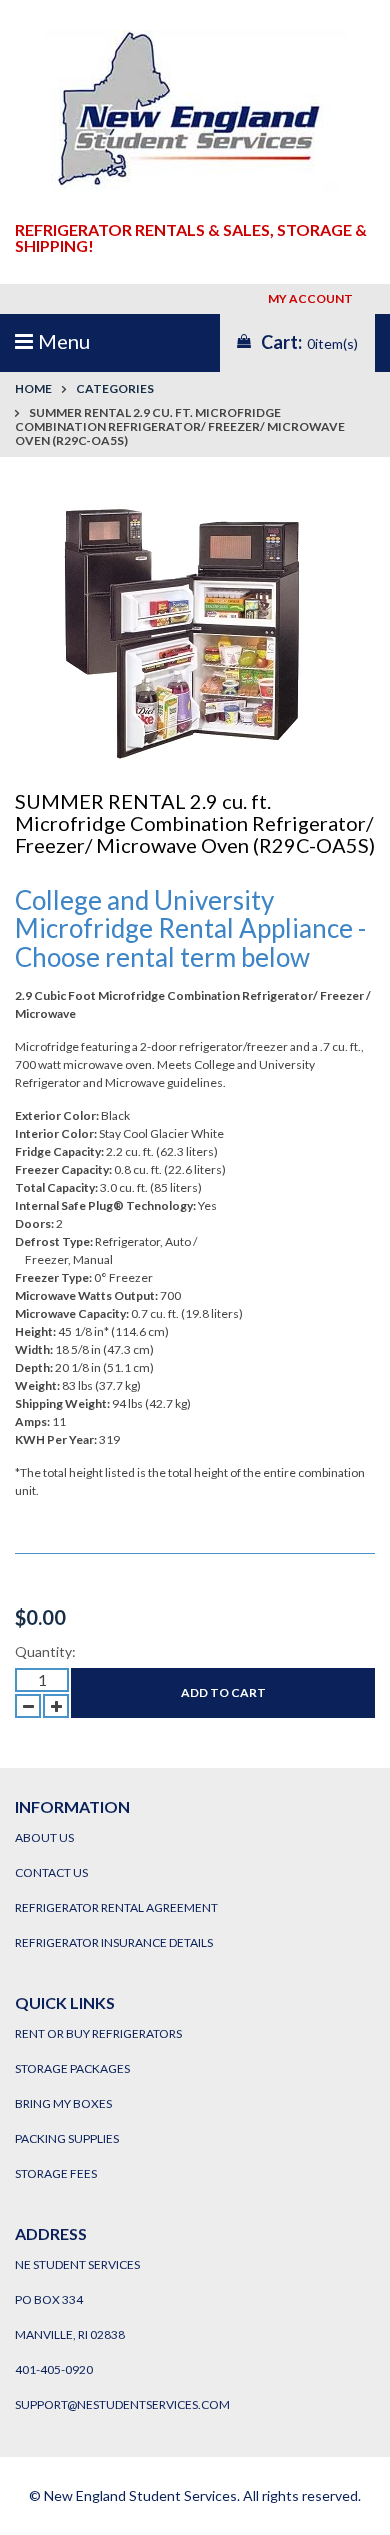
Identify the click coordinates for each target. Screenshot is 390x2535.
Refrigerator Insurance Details (114, 1942)
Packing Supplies (67, 2138)
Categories (115, 388)
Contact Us (51, 1872)
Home (33, 388)
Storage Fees (56, 2173)
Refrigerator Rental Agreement (116, 1907)
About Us (44, 1837)
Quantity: (45, 1651)
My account (312, 298)
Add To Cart (223, 1692)
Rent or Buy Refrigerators (98, 2033)
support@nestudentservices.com (122, 2404)
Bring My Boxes (63, 2103)
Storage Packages (72, 2068)
